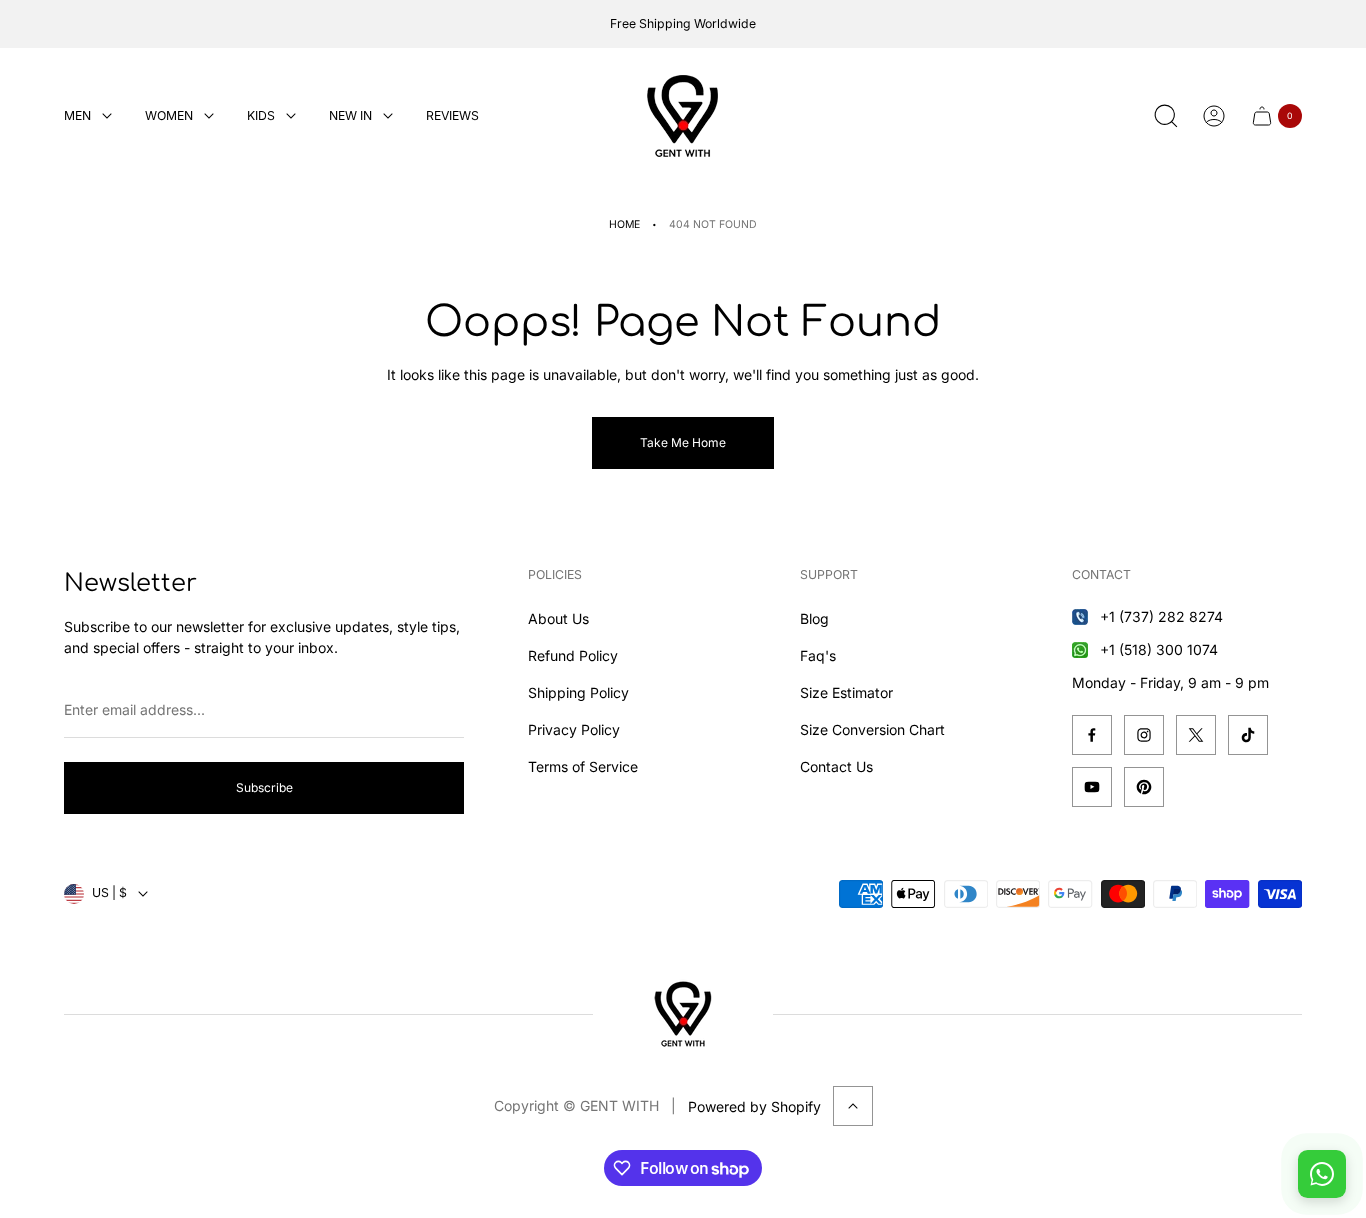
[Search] (1166, 116)
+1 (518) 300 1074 (1159, 649)
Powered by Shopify (754, 1106)
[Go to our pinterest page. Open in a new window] (1144, 787)
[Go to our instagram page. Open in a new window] (1144, 735)
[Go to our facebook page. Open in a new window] (1092, 735)
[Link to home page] (683, 1014)
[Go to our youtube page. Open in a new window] (1092, 787)
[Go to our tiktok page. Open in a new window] (1248, 735)
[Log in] (1214, 116)
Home (624, 224)
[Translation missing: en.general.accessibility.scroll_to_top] (853, 1106)
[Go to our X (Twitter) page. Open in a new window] (1196, 735)
